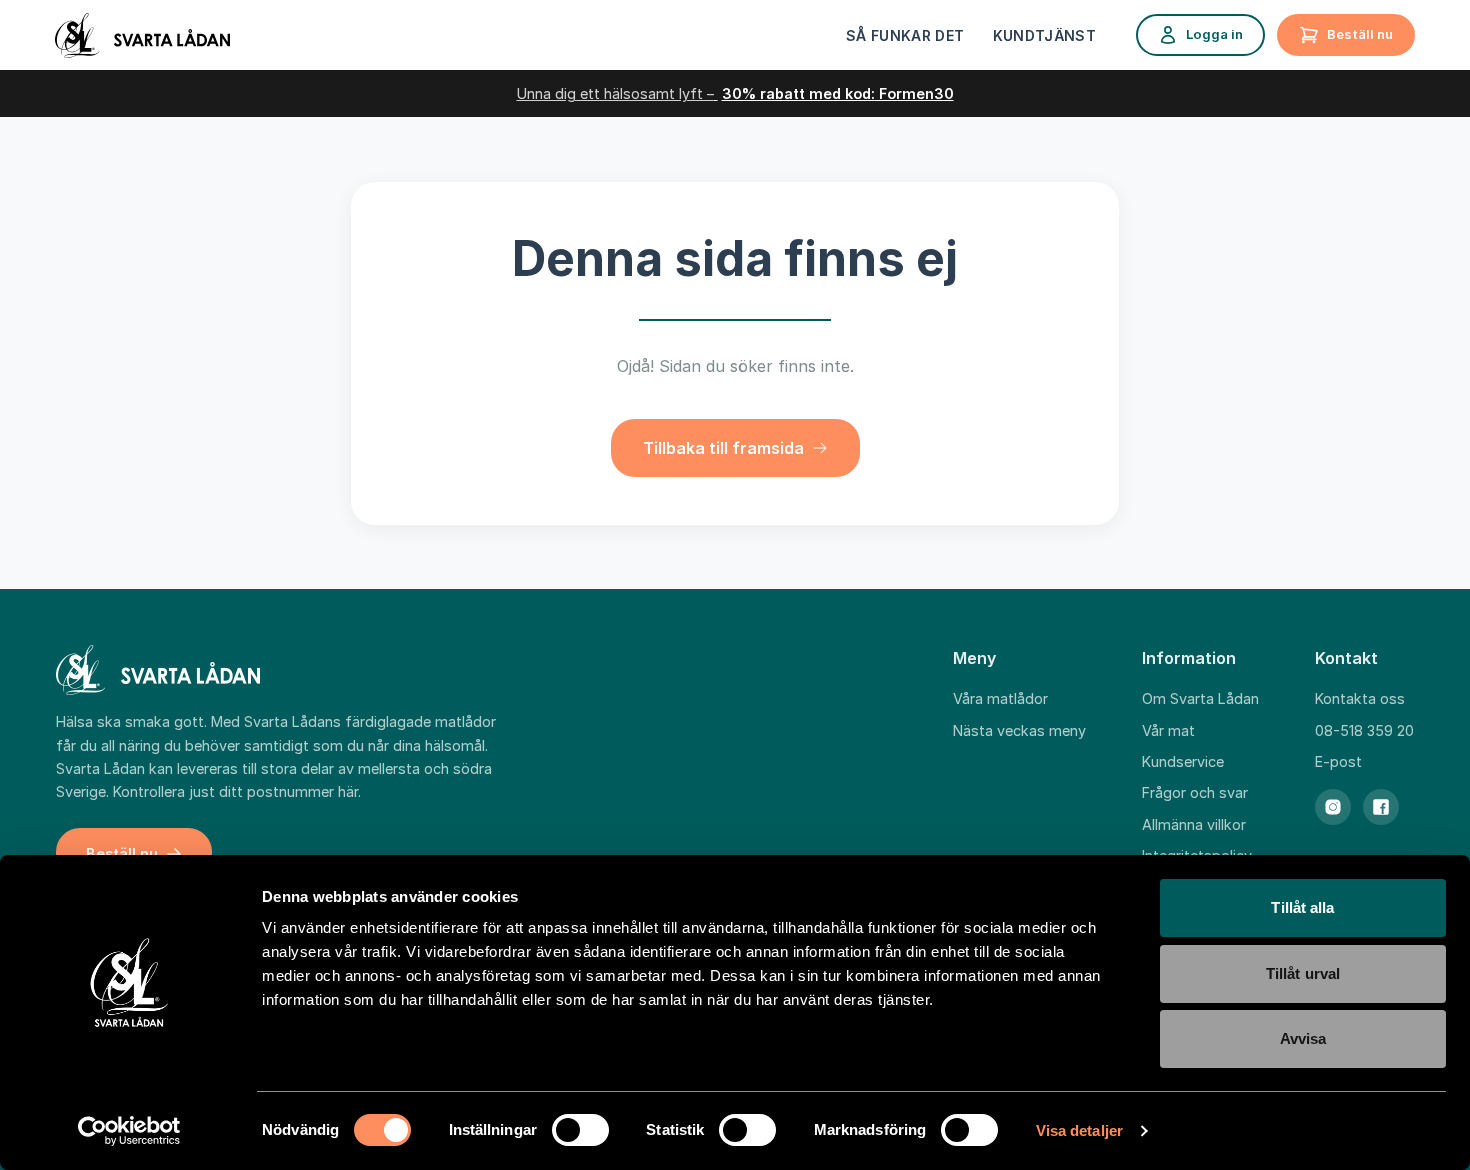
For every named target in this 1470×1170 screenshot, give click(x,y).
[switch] (580, 1130)
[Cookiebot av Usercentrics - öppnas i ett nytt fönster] (129, 1131)
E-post (1338, 761)
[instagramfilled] (1333, 807)
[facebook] (1381, 807)
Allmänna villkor (1194, 824)
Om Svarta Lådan (1200, 698)
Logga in (1214, 34)
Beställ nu (1360, 34)
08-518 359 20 (1364, 730)
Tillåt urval (1303, 973)
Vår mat (1168, 730)
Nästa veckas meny (1019, 730)
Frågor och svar (1195, 792)
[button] (735, 448)
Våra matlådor (1000, 698)
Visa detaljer (1079, 1130)
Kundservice (1183, 761)
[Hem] (142, 35)
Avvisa (1303, 1038)
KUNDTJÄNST (1045, 35)
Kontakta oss (1360, 698)
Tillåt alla (1302, 907)
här (348, 791)
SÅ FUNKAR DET (905, 35)
